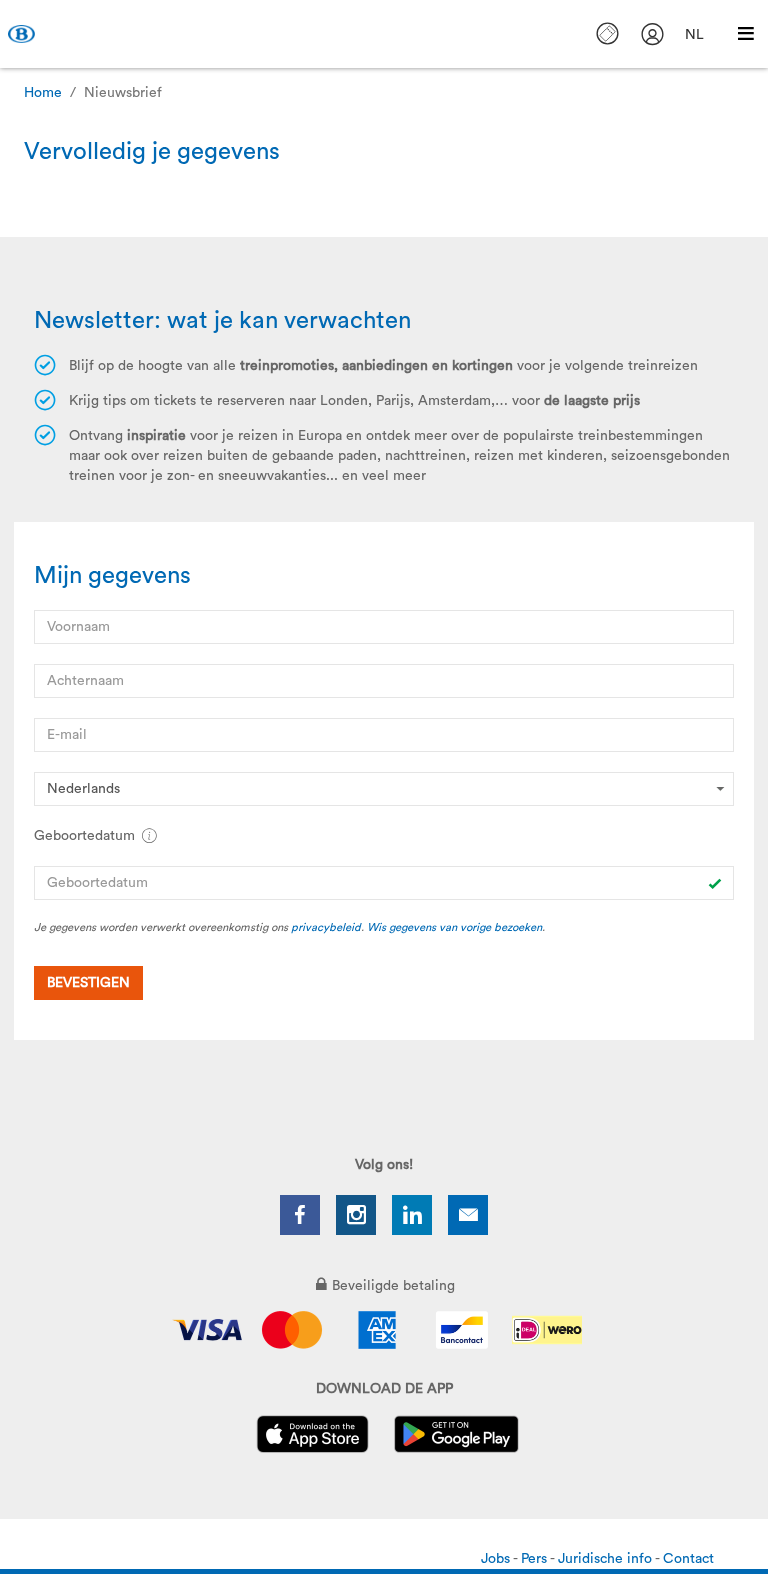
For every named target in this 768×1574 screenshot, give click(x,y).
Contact (688, 1559)
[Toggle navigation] (746, 34)
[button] (149, 836)
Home (43, 93)
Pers (535, 1559)
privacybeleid (326, 927)
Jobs (497, 1559)
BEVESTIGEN (88, 983)
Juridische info (606, 1559)
